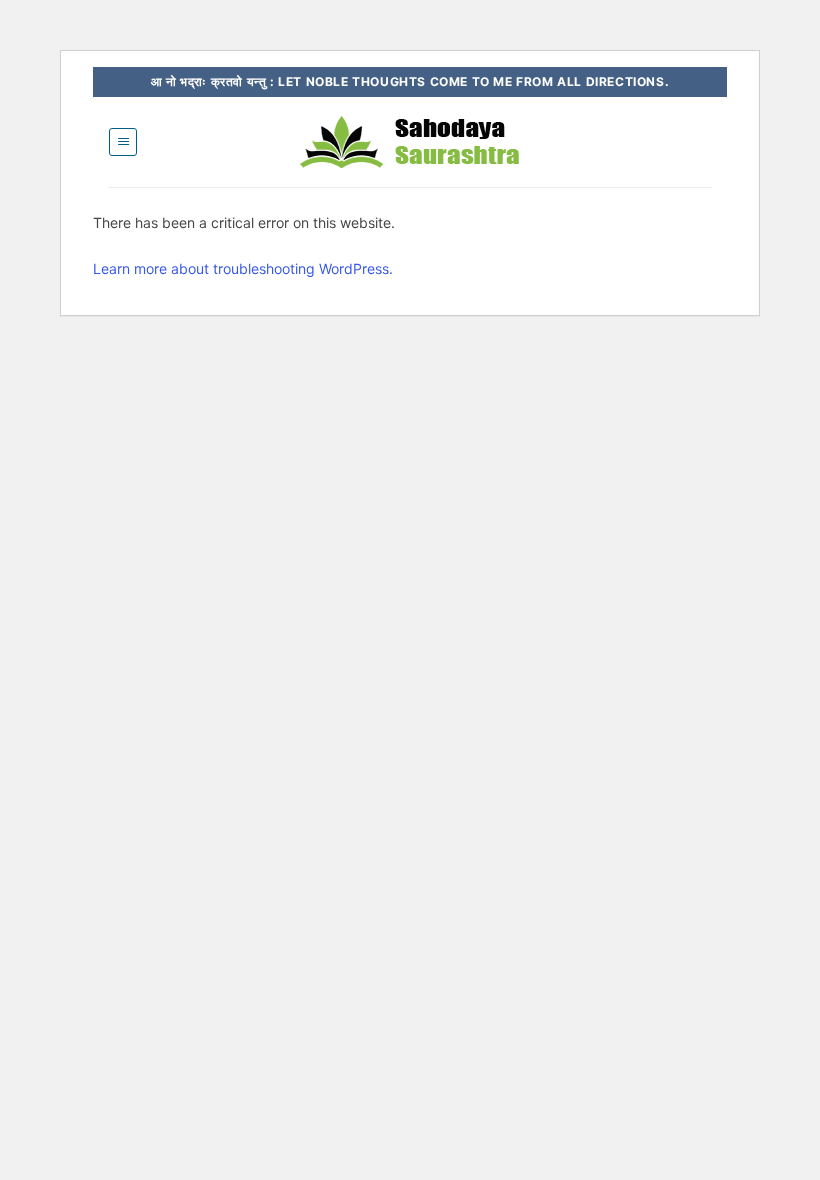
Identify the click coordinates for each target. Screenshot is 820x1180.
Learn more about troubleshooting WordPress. (243, 268)
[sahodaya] (410, 142)
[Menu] (123, 142)
